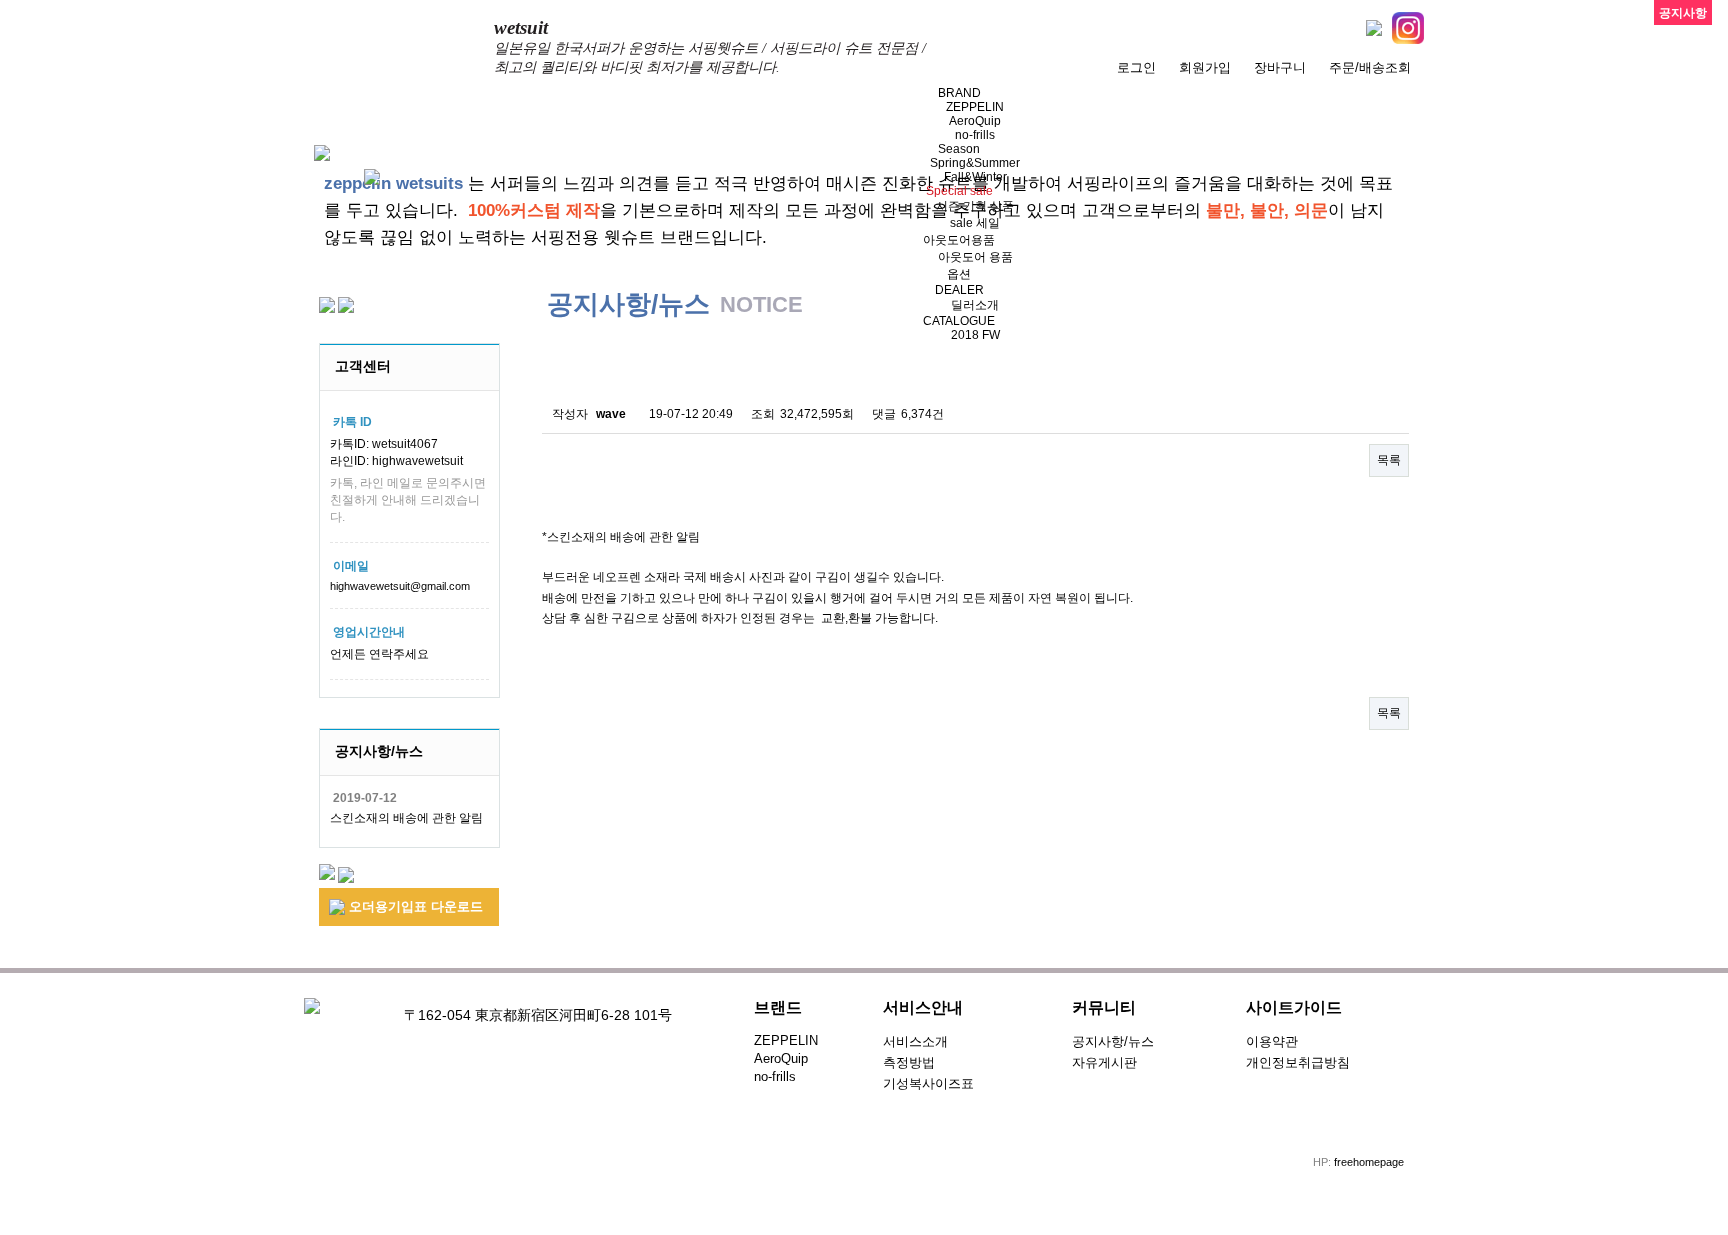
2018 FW (975, 335)
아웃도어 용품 (975, 257)
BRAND (959, 93)
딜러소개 (975, 305)
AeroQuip (975, 121)
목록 (1389, 460)
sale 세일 (975, 223)
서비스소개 (915, 1041)
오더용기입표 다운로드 (414, 906)
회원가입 (1205, 67)
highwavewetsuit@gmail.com (400, 586)
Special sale (959, 191)
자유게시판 (1104, 1062)
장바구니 (1280, 67)
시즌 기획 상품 (975, 206)
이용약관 (1272, 1041)
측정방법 (909, 1062)
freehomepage (1369, 1162)
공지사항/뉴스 (1113, 1041)
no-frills (975, 135)
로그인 (1136, 67)
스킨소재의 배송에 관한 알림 (406, 818)
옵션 (959, 274)
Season (959, 149)
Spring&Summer (975, 163)
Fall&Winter (975, 177)
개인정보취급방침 (1298, 1062)
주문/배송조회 (1370, 67)
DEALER (959, 290)
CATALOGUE (959, 321)
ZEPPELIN (975, 107)
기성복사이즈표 (928, 1083)
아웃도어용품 (959, 240)
